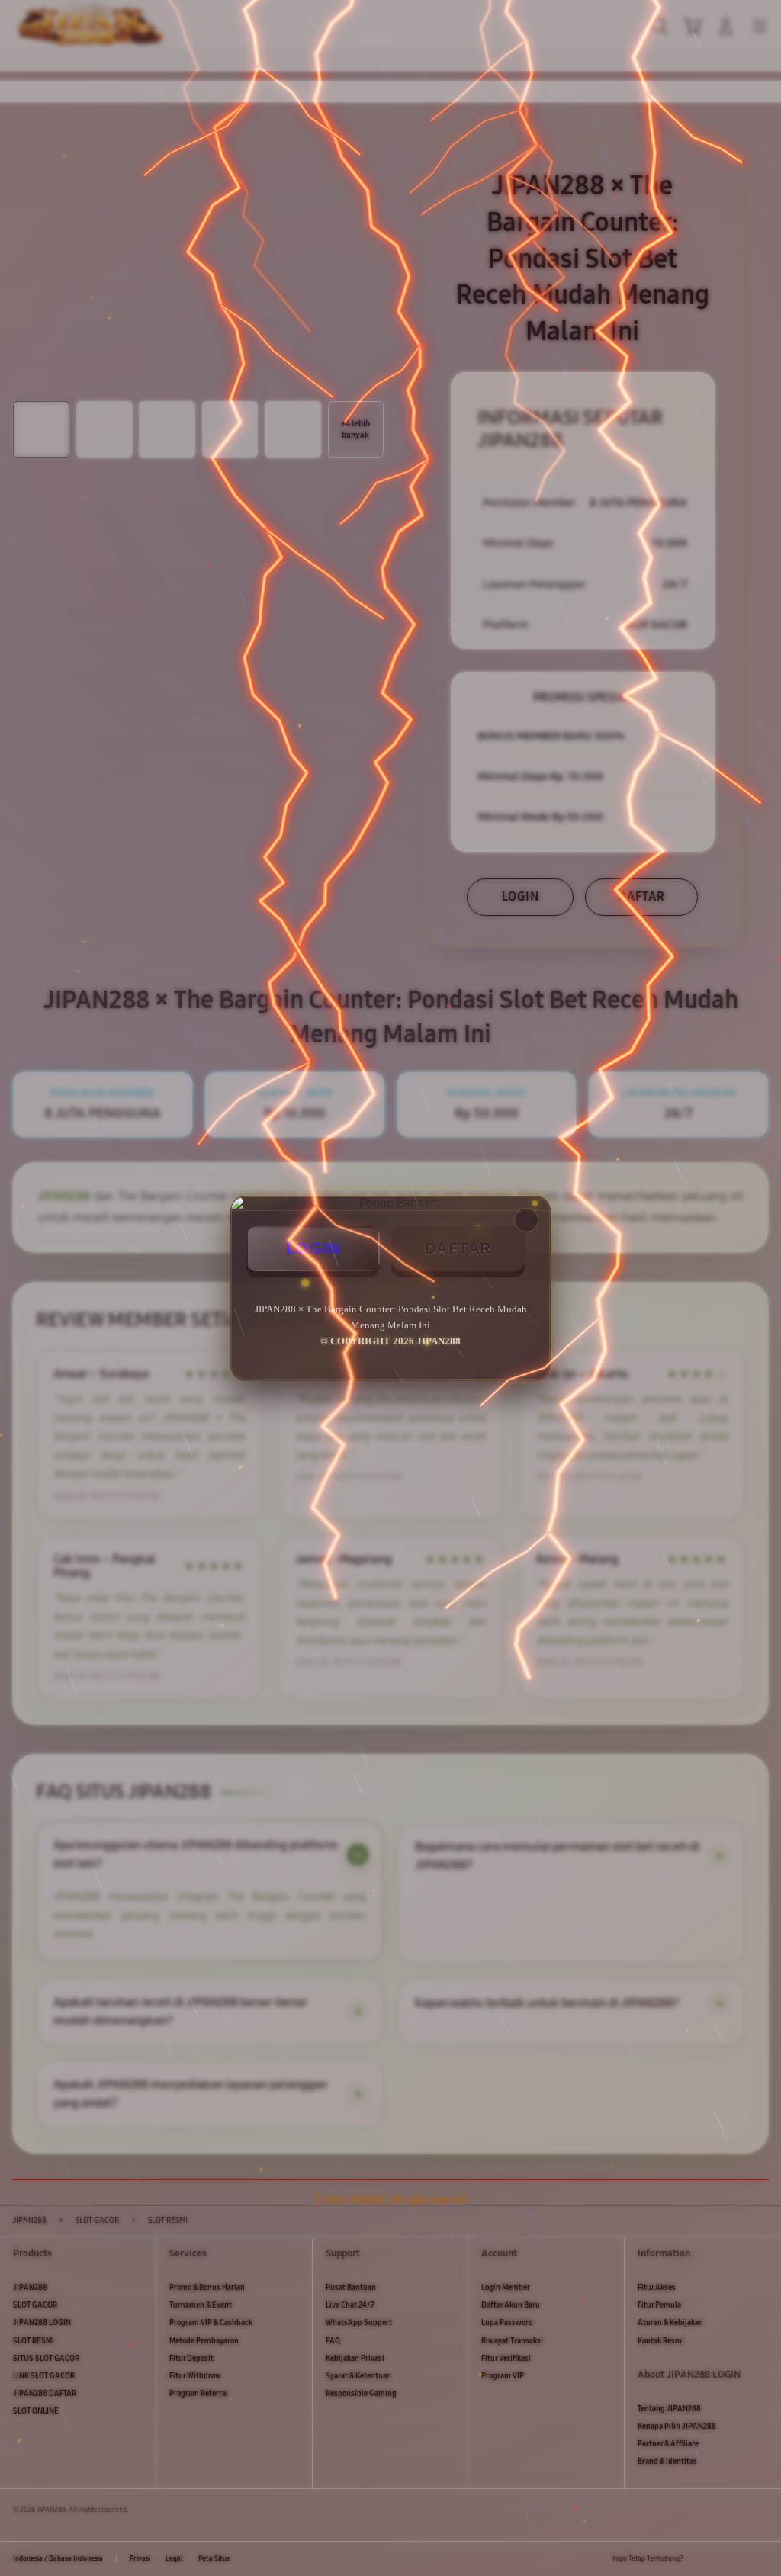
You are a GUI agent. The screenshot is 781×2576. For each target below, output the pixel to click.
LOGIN (313, 1248)
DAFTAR (458, 1248)
